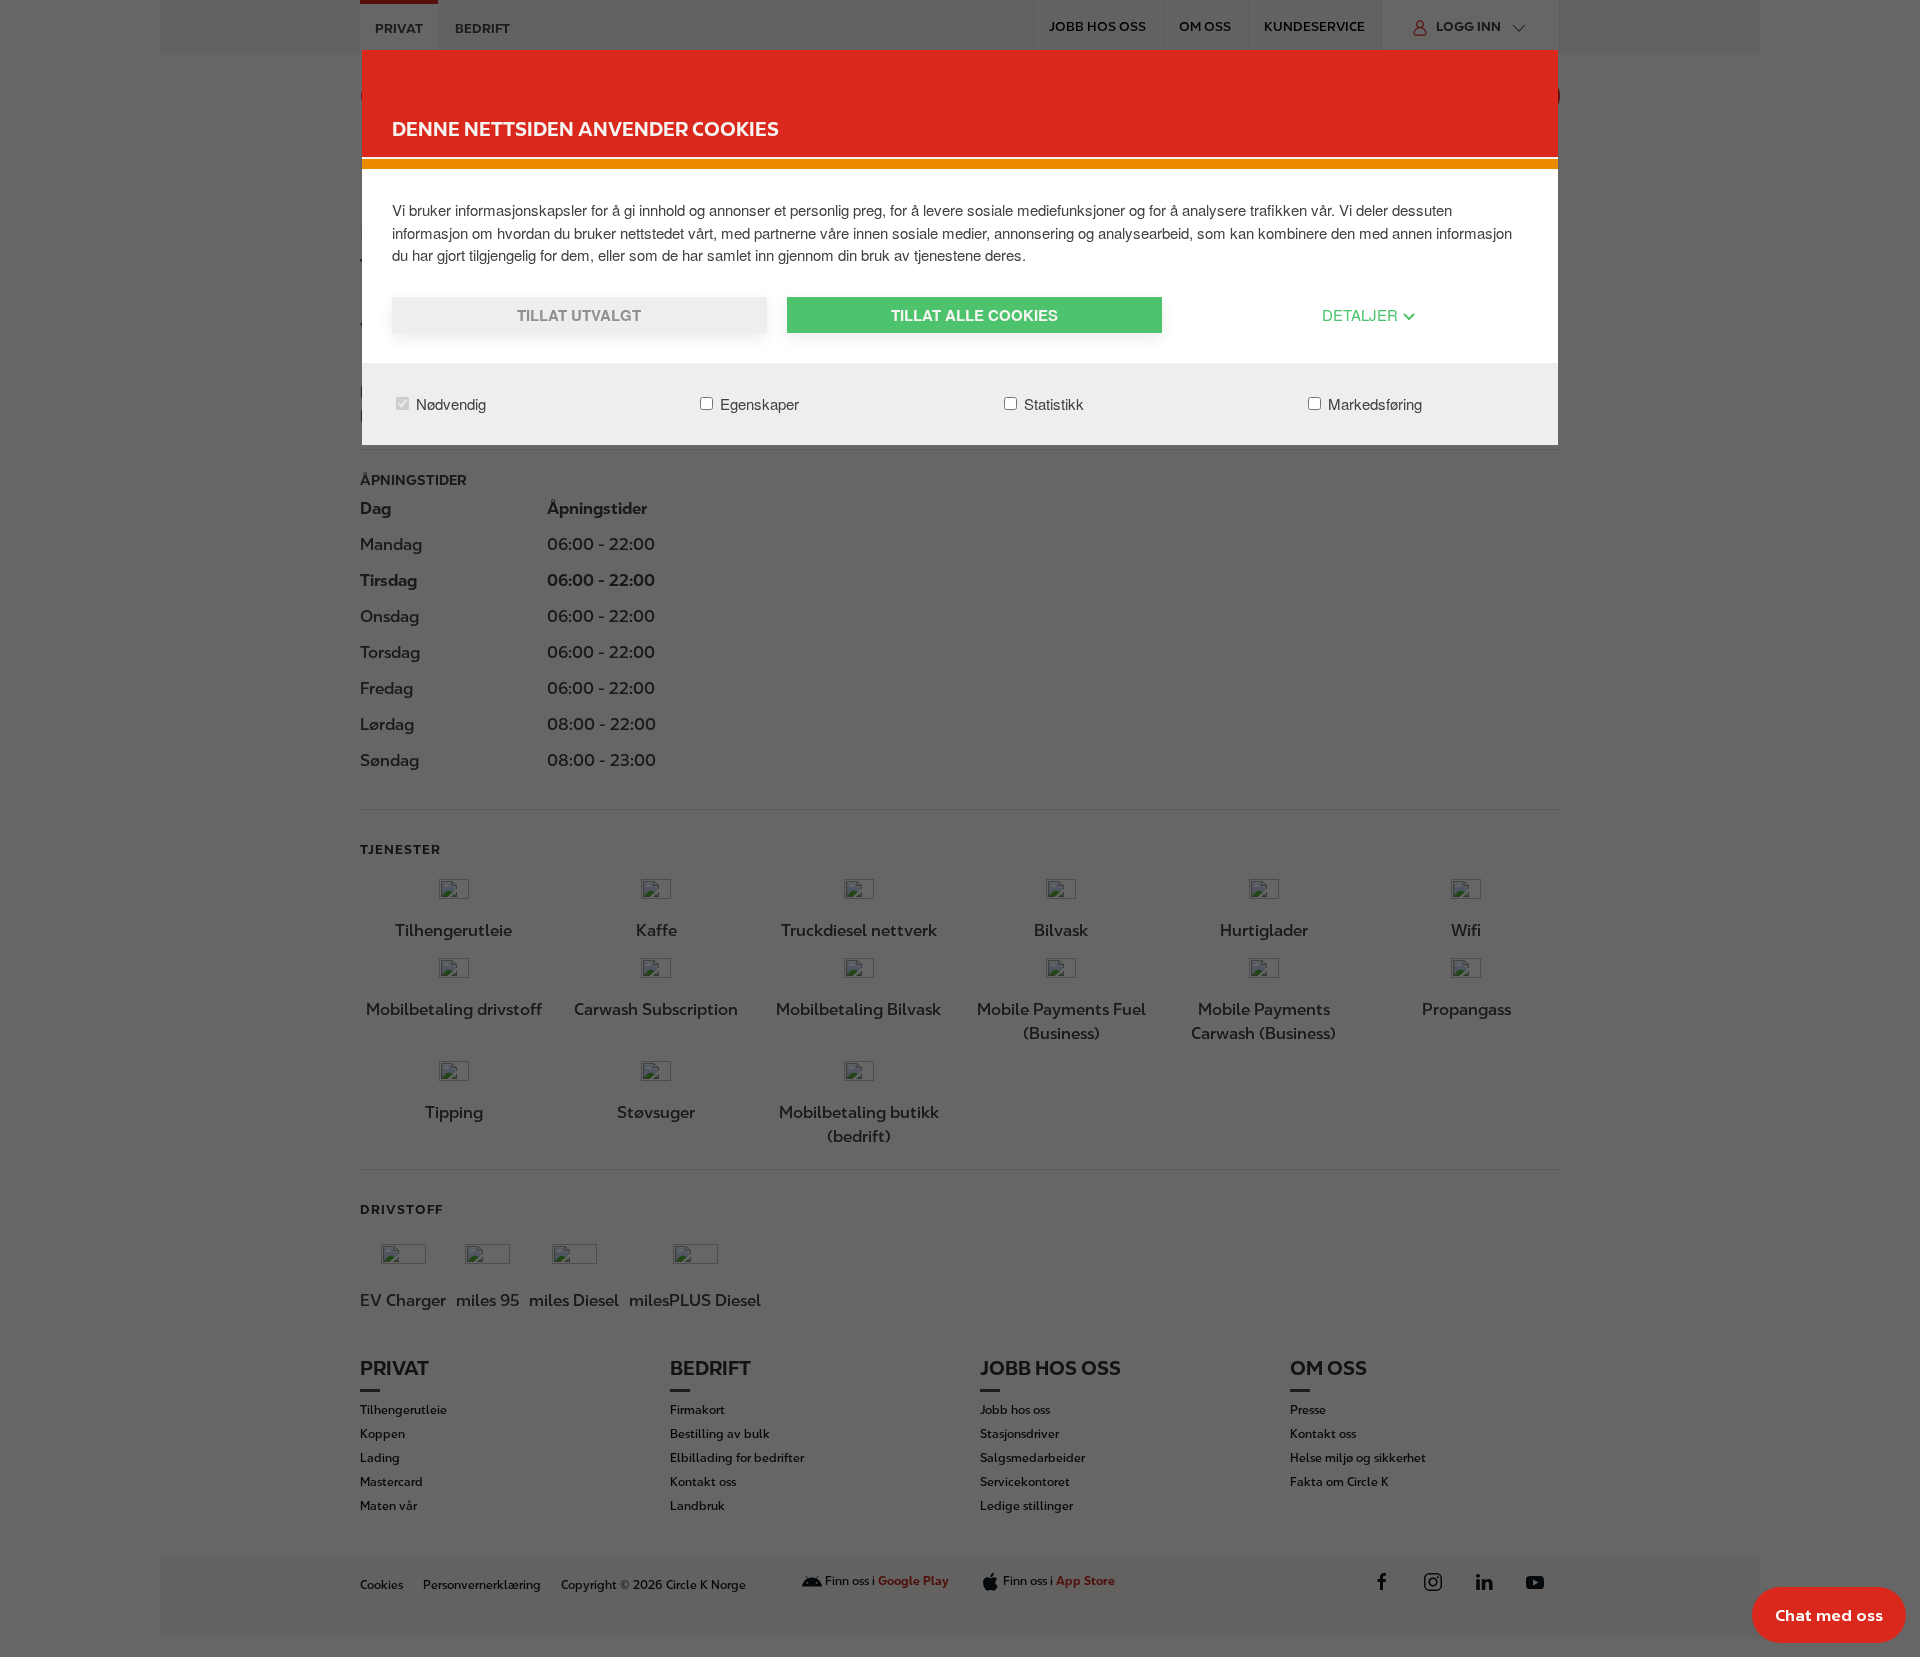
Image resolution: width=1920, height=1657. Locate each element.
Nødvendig (449, 403)
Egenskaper (757, 403)
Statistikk (1052, 403)
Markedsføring (1373, 403)
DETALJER (1362, 314)
